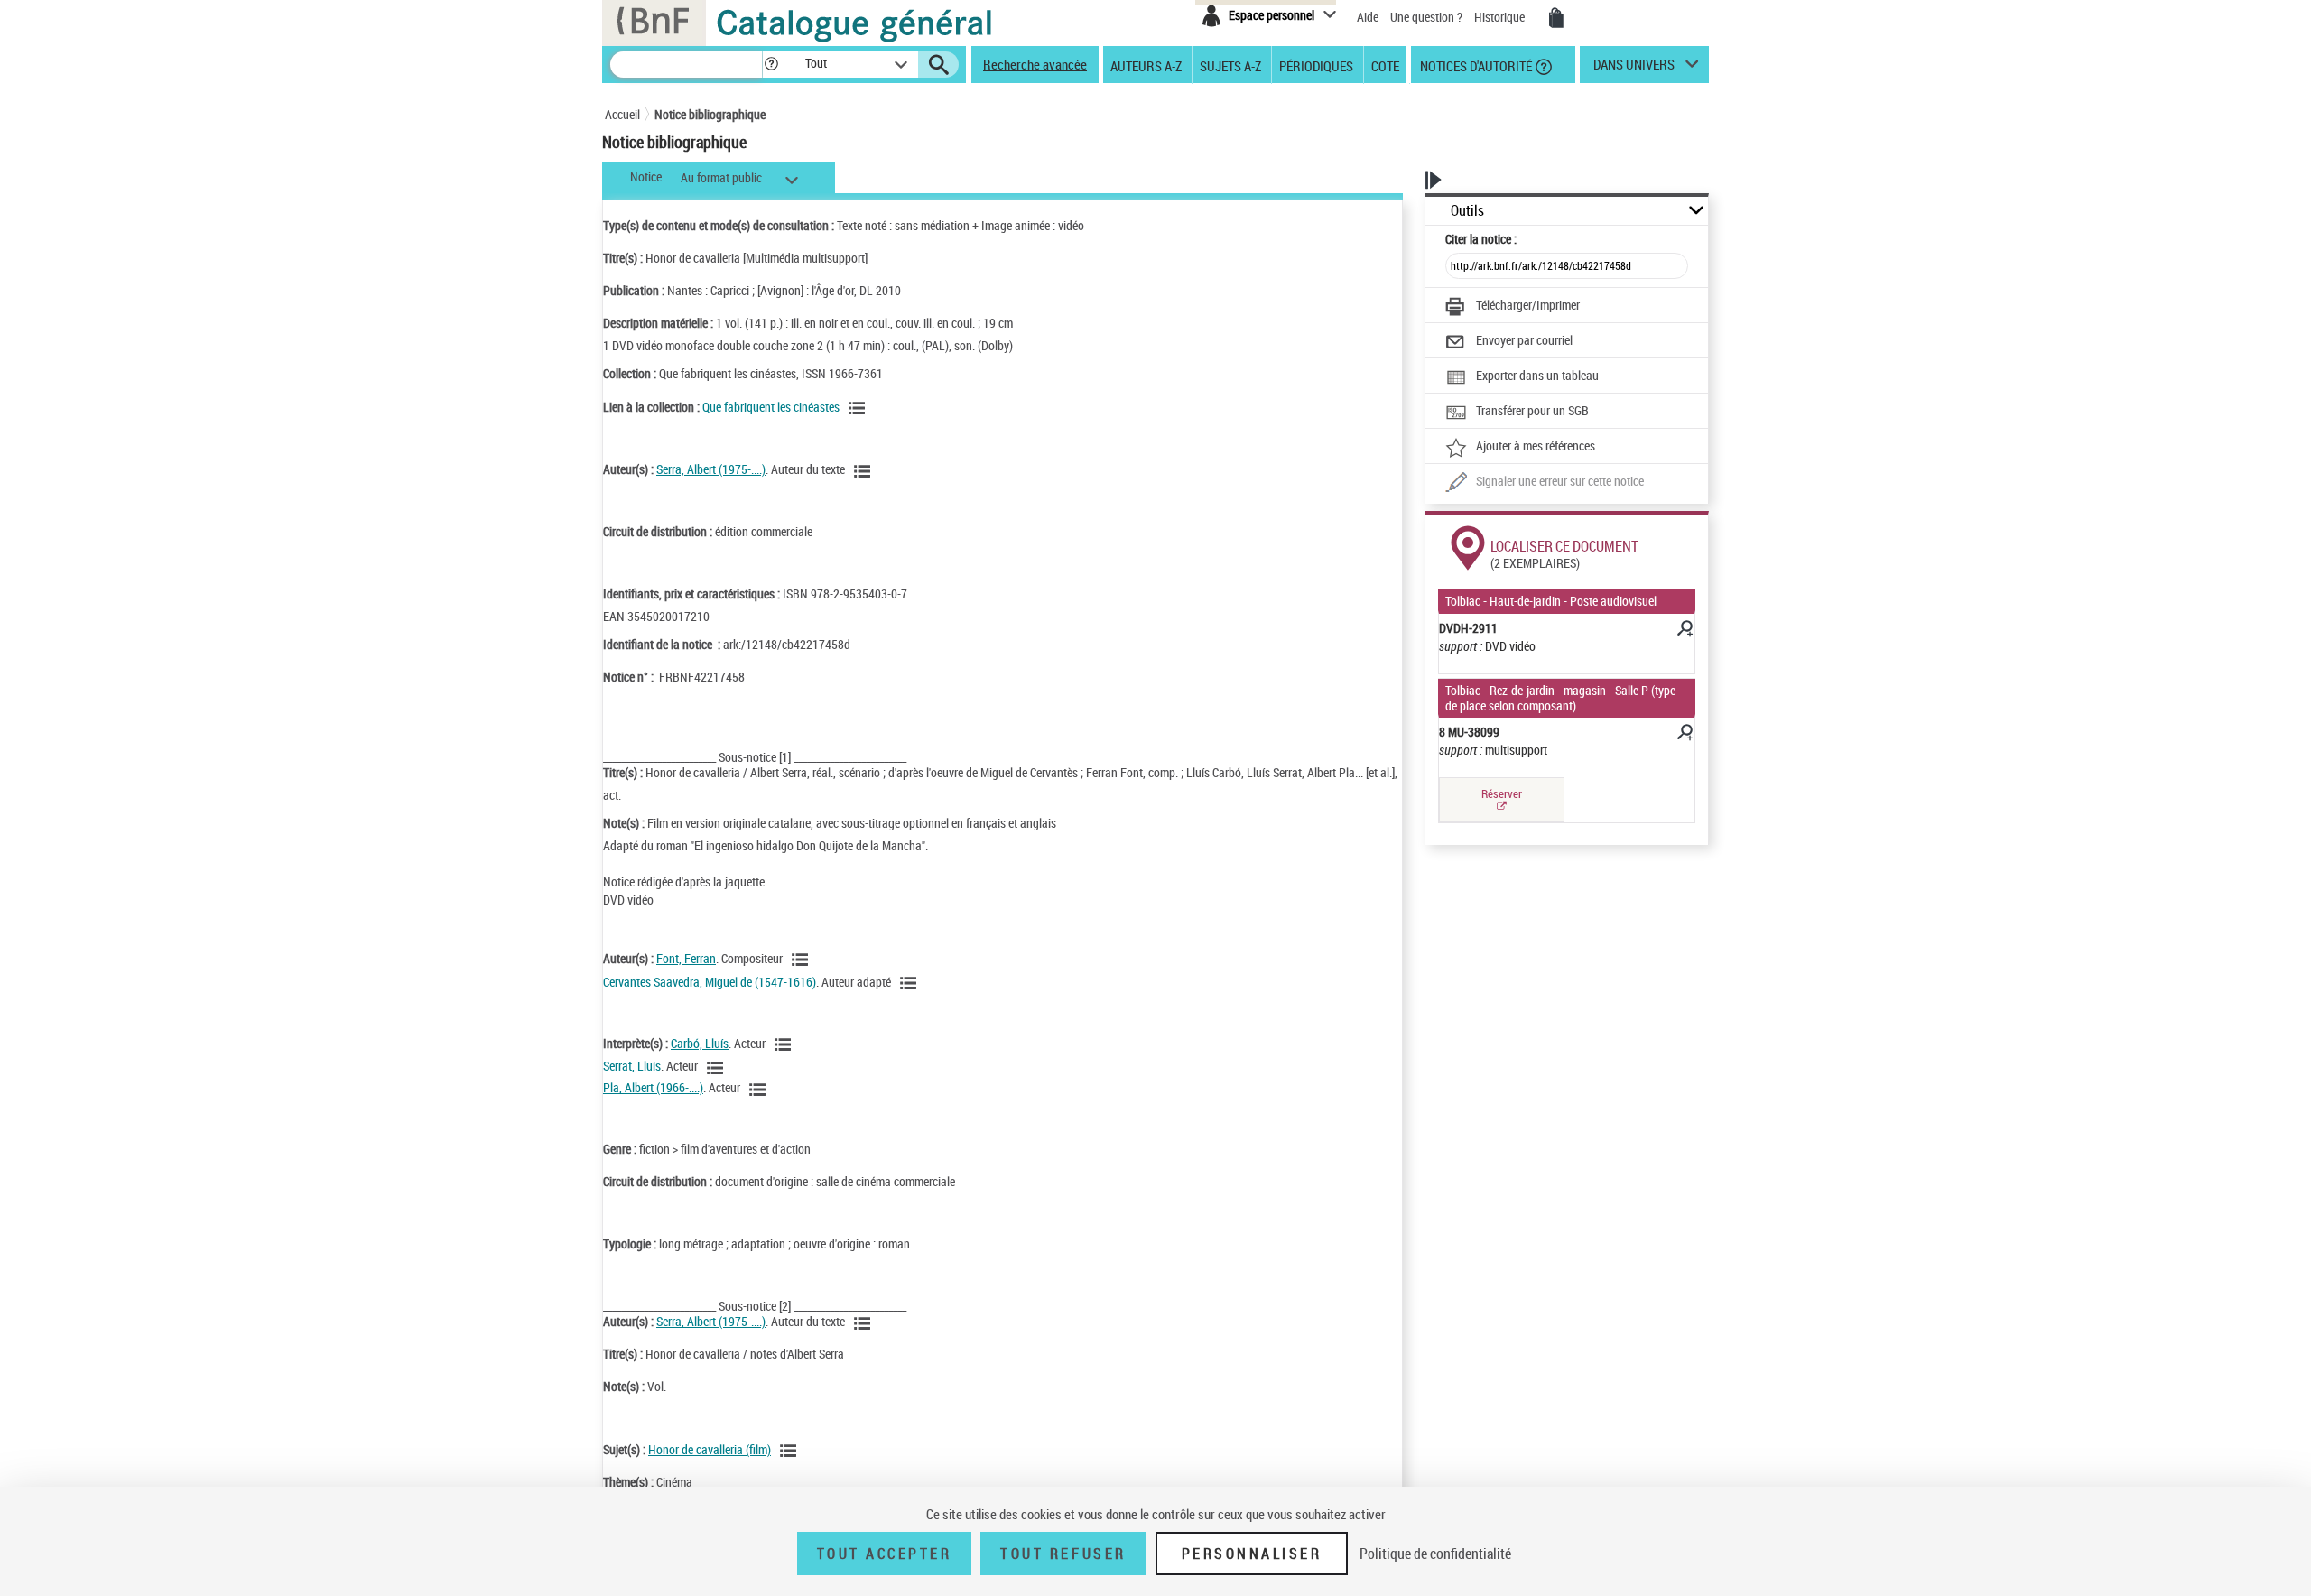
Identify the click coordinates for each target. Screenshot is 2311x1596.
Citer (1481, 239)
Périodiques (1316, 65)
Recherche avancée (1035, 64)
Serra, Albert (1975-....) (711, 469)
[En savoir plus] (1684, 631)
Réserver (1502, 793)
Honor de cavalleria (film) (710, 1449)
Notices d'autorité (1475, 65)
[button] (771, 65)
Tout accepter (885, 1554)
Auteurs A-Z (1146, 65)
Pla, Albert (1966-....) (653, 1087)
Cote (1385, 65)
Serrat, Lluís (632, 1066)
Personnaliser (1252, 1554)
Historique (1501, 17)
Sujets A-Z (1230, 65)
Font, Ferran (686, 958)
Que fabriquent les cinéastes (771, 407)
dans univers (1634, 69)
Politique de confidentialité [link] (1435, 1554)
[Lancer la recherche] (939, 65)
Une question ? (1428, 17)
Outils (1467, 211)
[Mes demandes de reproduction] (1556, 18)
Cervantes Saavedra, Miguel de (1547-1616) (710, 982)
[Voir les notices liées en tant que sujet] (791, 1451)
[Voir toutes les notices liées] (859, 408)
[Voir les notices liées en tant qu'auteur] (865, 471)
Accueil (622, 114)
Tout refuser (1063, 1554)
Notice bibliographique (710, 114)
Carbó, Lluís (700, 1043)
